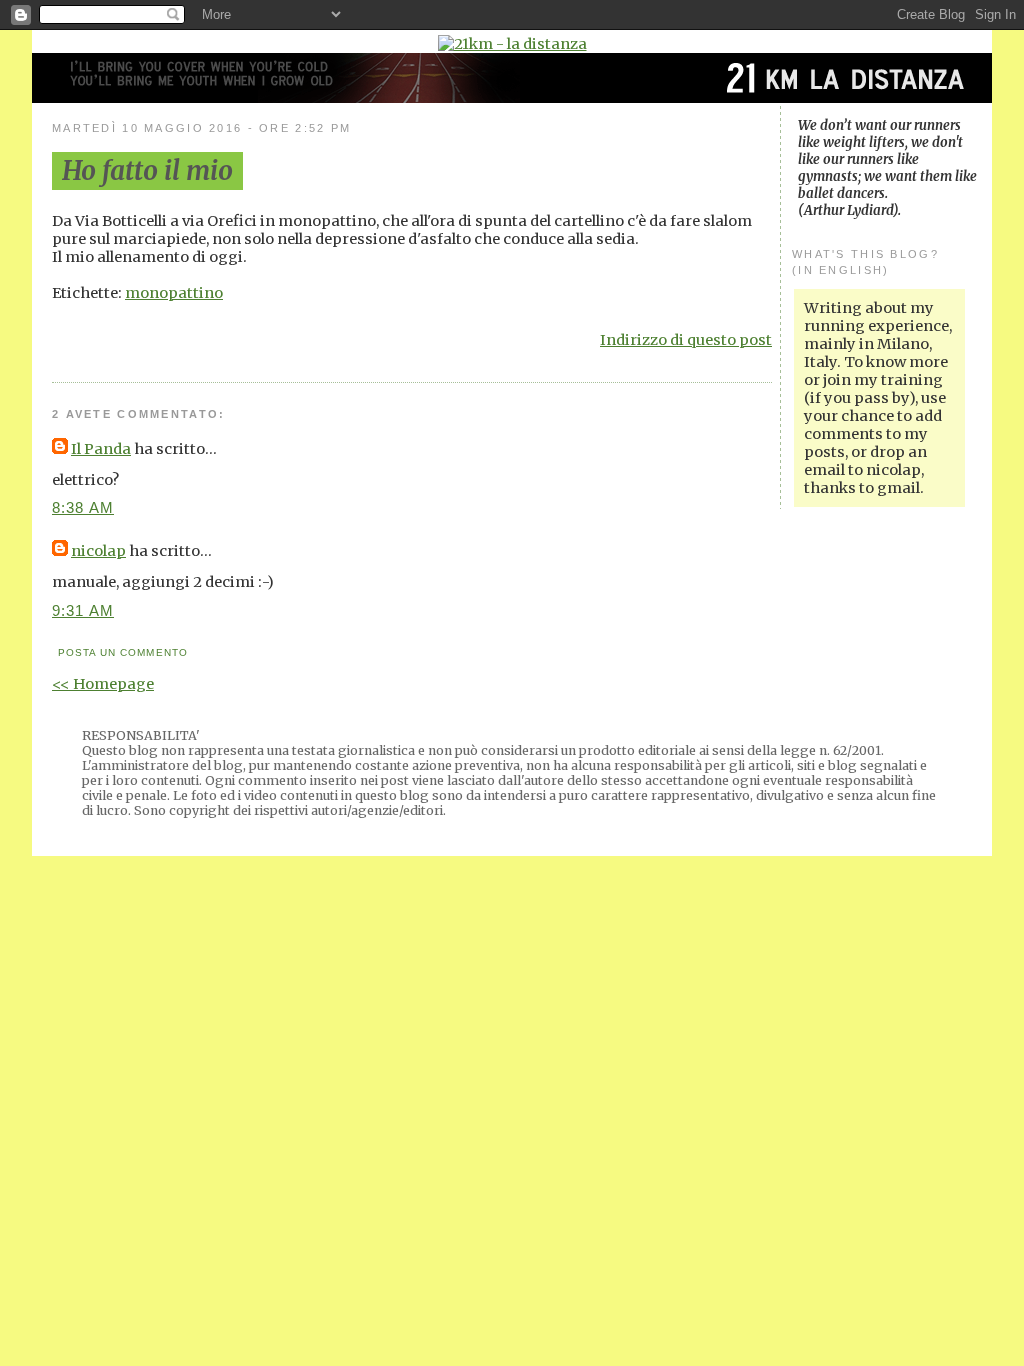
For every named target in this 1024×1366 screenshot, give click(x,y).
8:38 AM (83, 508)
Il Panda (101, 449)
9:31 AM (83, 611)
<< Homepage (103, 684)
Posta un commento (122, 652)
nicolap (98, 551)
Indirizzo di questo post (686, 340)
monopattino (174, 293)
